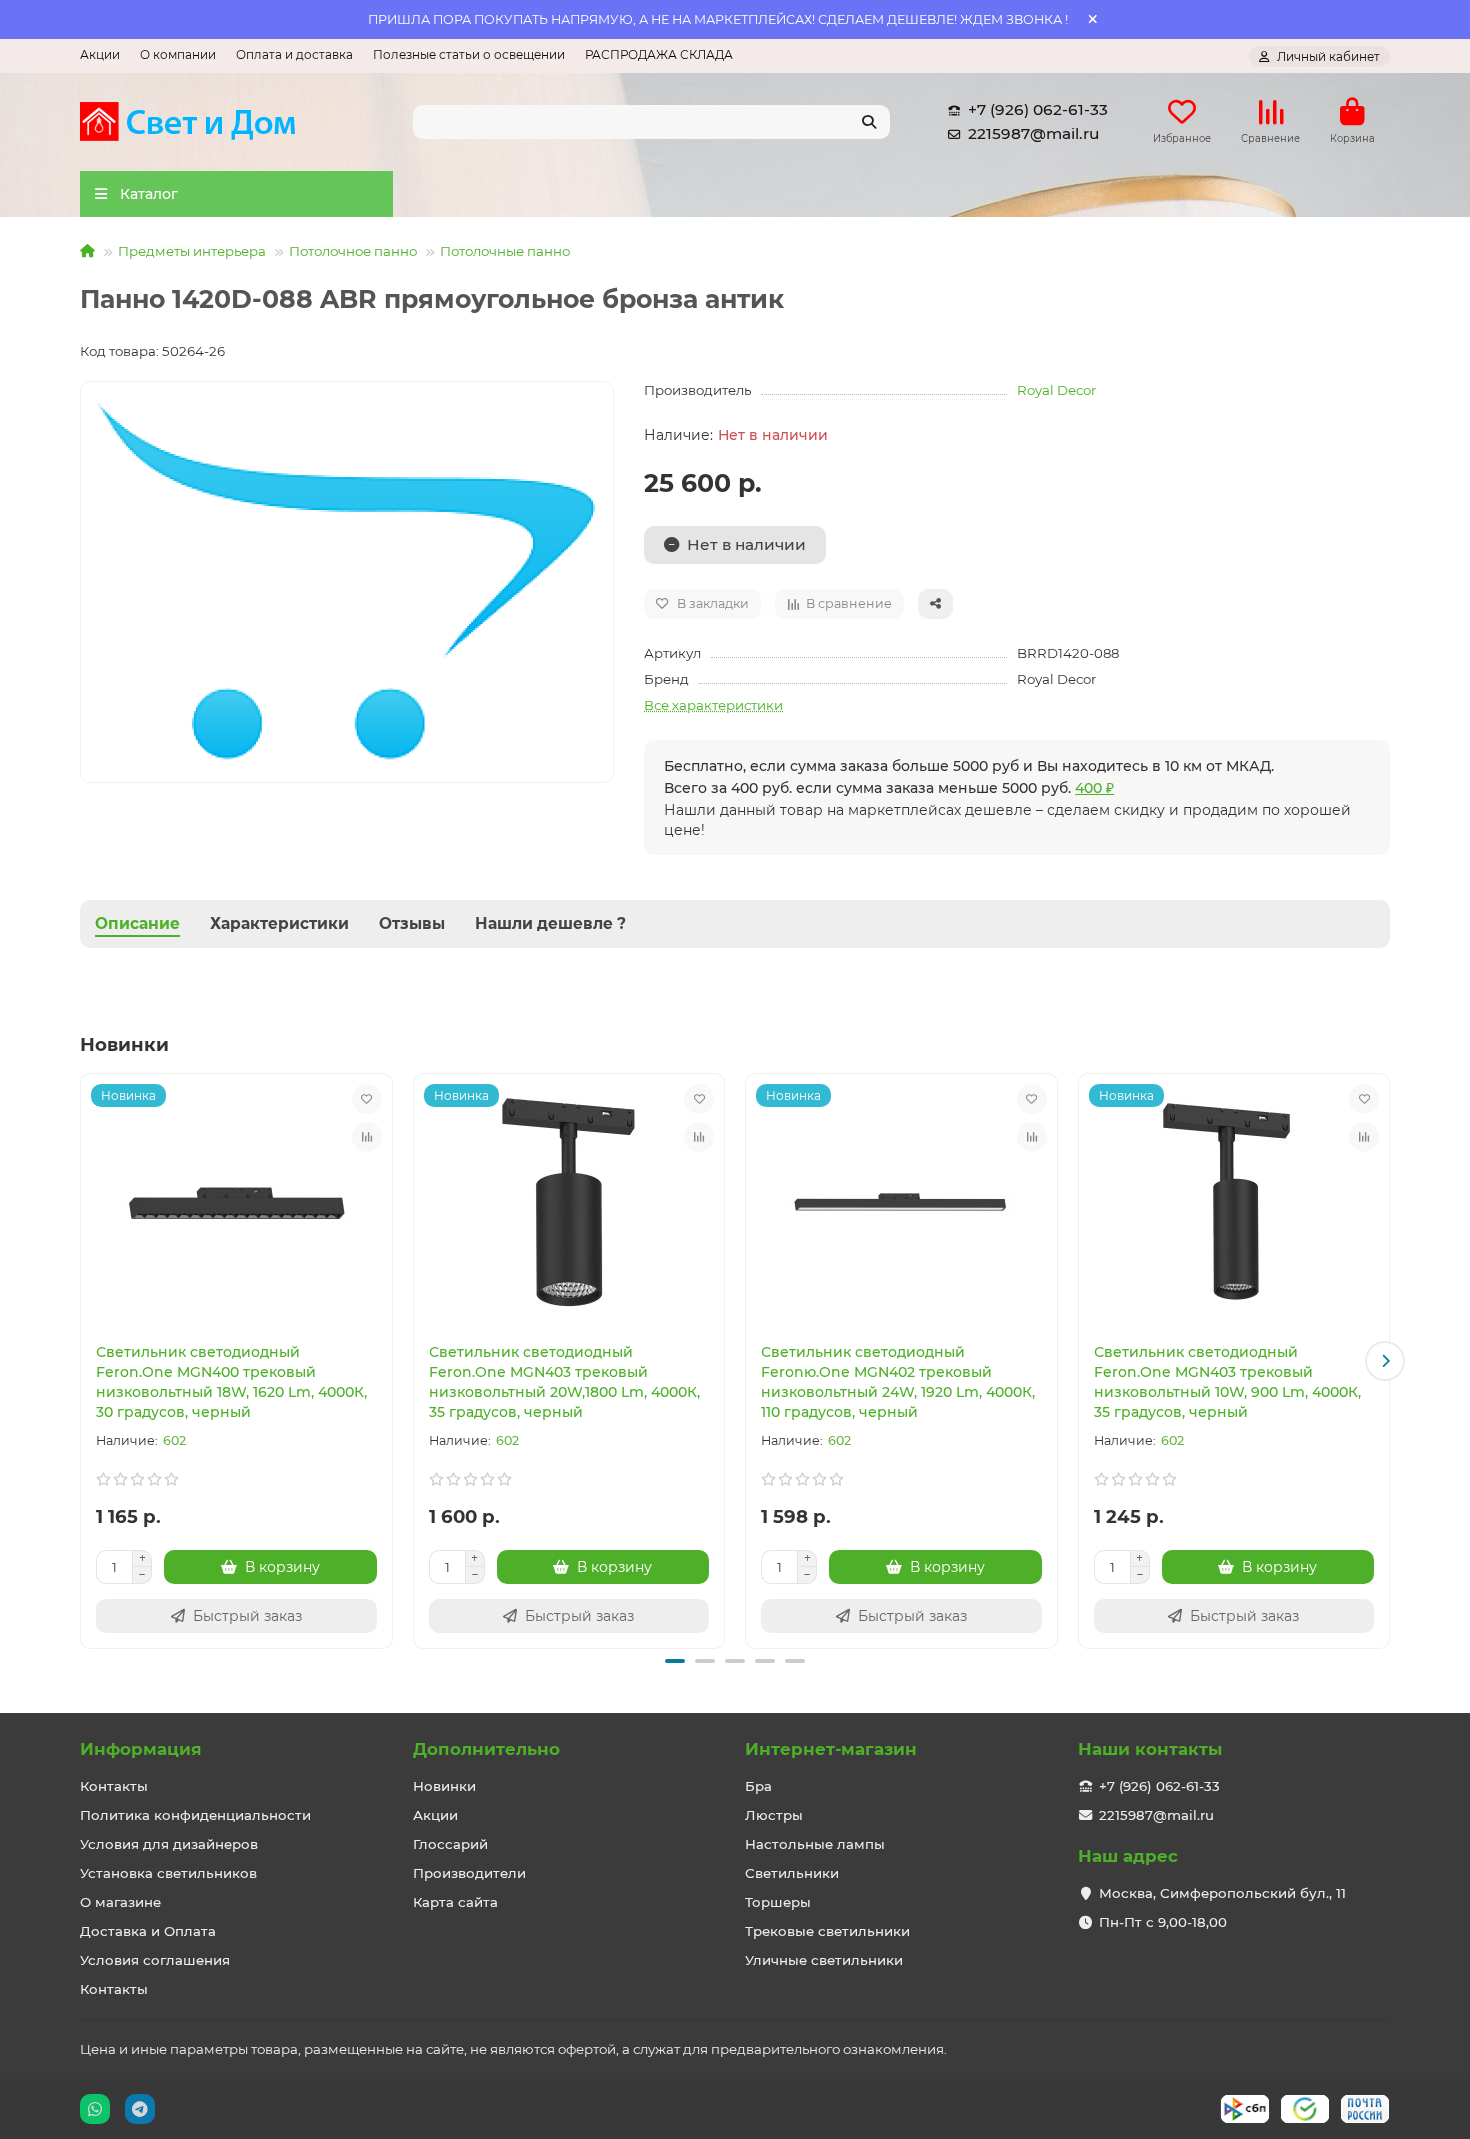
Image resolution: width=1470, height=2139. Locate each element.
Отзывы (412, 923)
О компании (178, 54)
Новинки (444, 1786)
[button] (85, 1361)
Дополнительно (486, 1749)
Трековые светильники (827, 1931)
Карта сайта (455, 1902)
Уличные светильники (824, 1960)
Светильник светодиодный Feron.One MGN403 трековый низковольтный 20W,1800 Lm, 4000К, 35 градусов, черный (564, 1382)
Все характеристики (713, 705)
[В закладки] (367, 1099)
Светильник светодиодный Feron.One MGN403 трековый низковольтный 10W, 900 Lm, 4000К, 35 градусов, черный (1227, 1382)
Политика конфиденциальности (195, 1815)
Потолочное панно (353, 251)
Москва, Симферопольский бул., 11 (1222, 1893)
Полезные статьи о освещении (469, 54)
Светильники (792, 1873)
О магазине (120, 1902)
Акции (100, 54)
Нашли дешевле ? (550, 923)
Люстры (774, 1815)
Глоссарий (450, 1844)
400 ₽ (1094, 788)
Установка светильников (168, 1873)
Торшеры (778, 1902)
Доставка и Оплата (148, 1931)
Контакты (114, 1786)
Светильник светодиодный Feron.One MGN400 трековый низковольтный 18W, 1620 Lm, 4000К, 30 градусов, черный (231, 1382)
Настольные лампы (815, 1844)
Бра (758, 1786)
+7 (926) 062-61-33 (1038, 109)
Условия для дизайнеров (169, 1844)
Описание (137, 923)
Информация (141, 1749)
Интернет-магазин (831, 1749)
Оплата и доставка (294, 54)
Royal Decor (1056, 390)
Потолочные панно (505, 251)
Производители (469, 1873)
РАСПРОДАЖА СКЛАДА (659, 54)
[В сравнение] (367, 1137)
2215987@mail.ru (1033, 133)
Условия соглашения (155, 1960)
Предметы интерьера (192, 251)
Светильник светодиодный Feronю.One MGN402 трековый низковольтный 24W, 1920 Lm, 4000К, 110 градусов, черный (898, 1382)
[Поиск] (869, 122)
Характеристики (279, 923)
